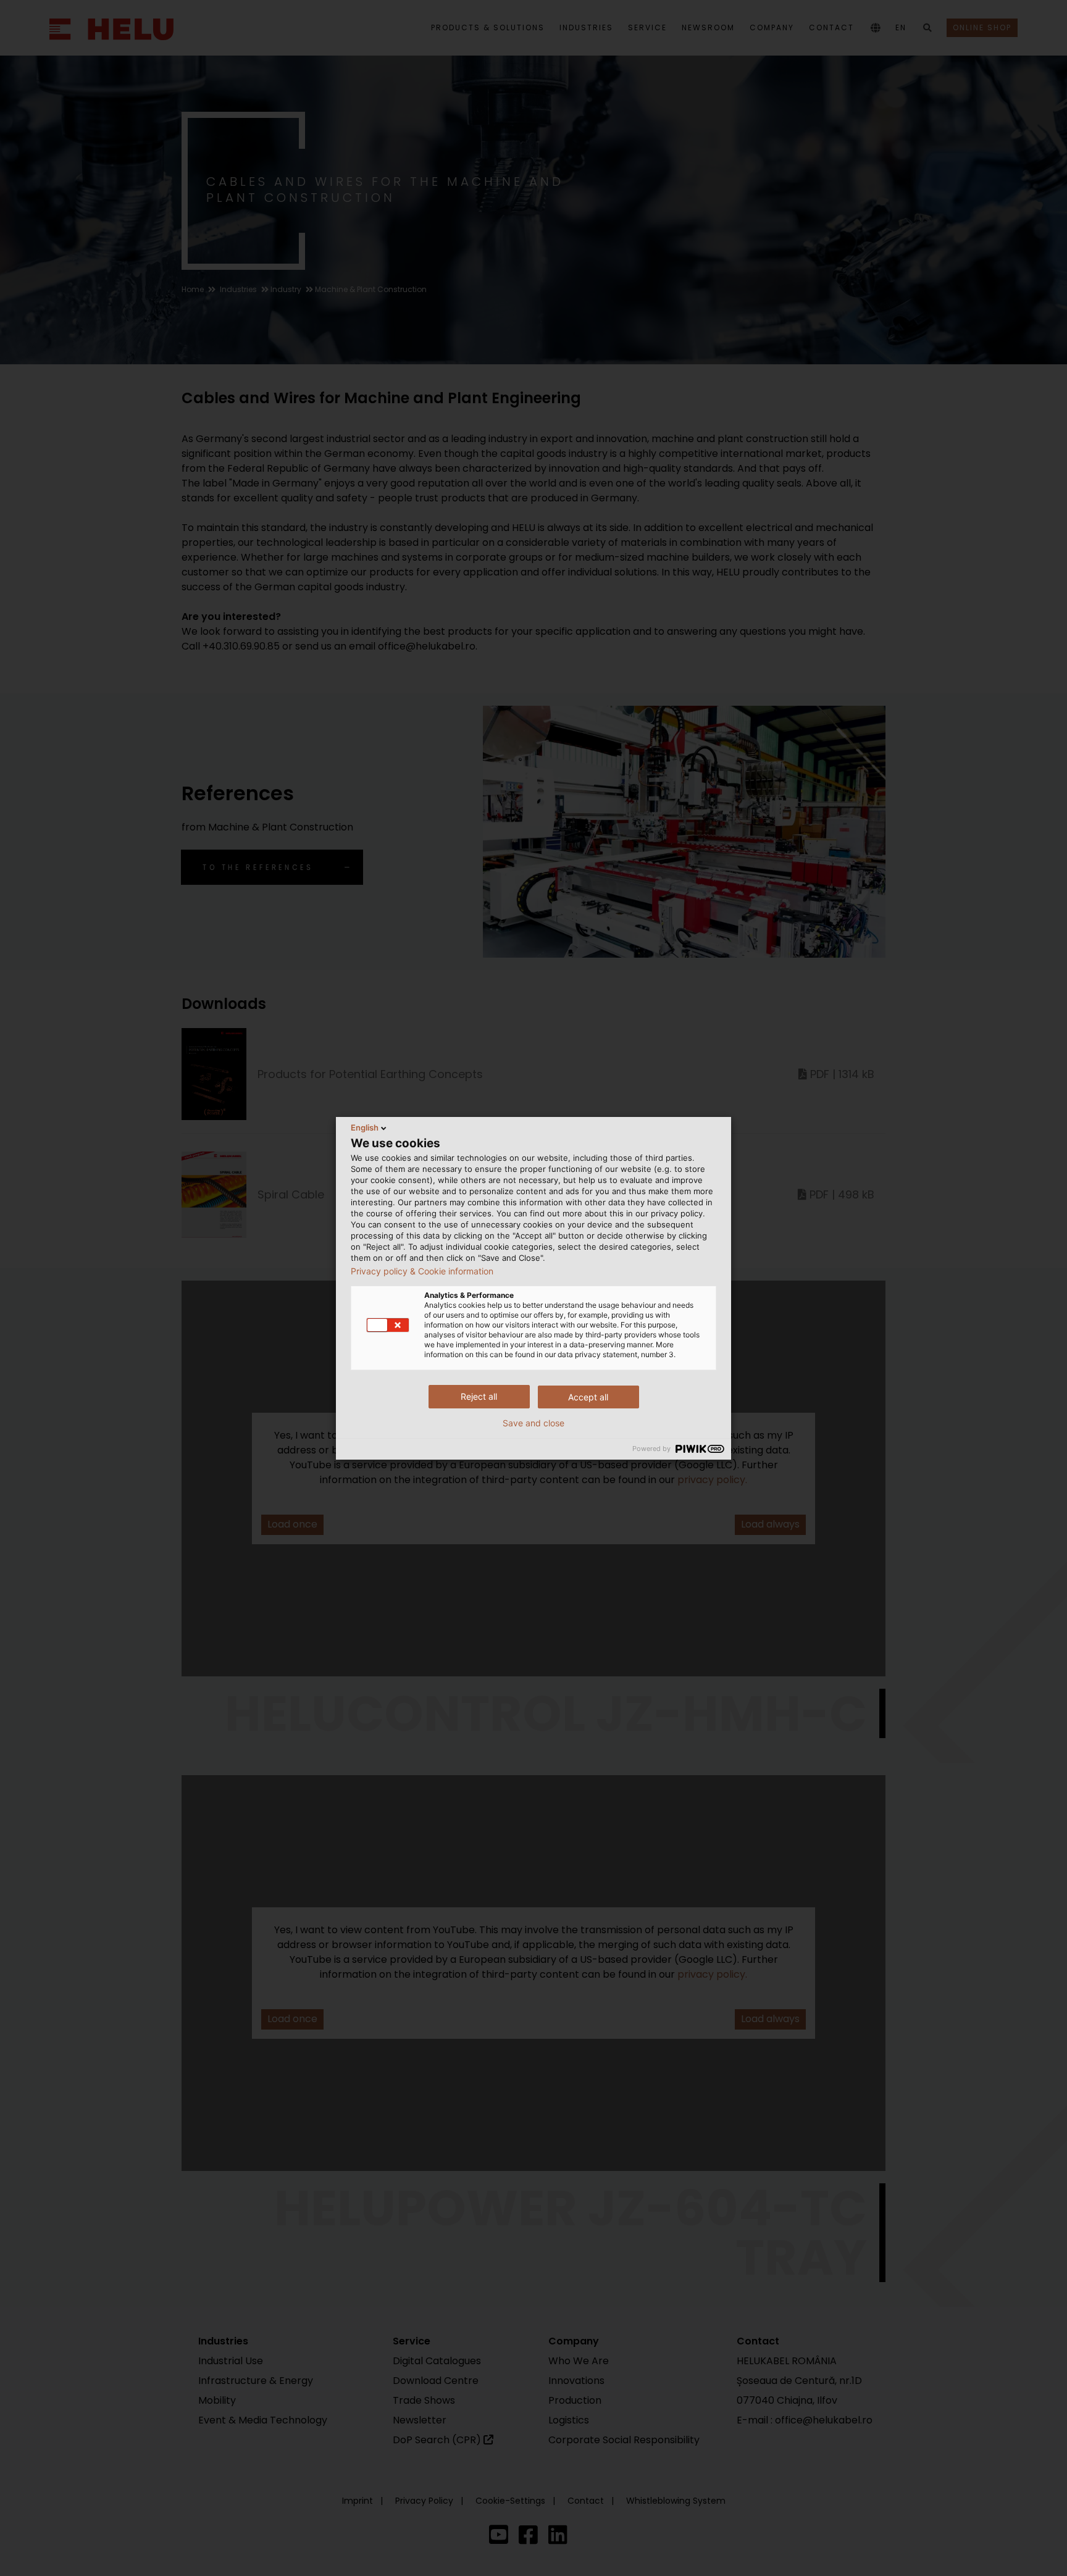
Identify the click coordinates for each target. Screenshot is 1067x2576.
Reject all (479, 1396)
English (365, 1127)
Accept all (588, 1397)
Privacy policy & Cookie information (422, 1271)
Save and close (533, 1423)
